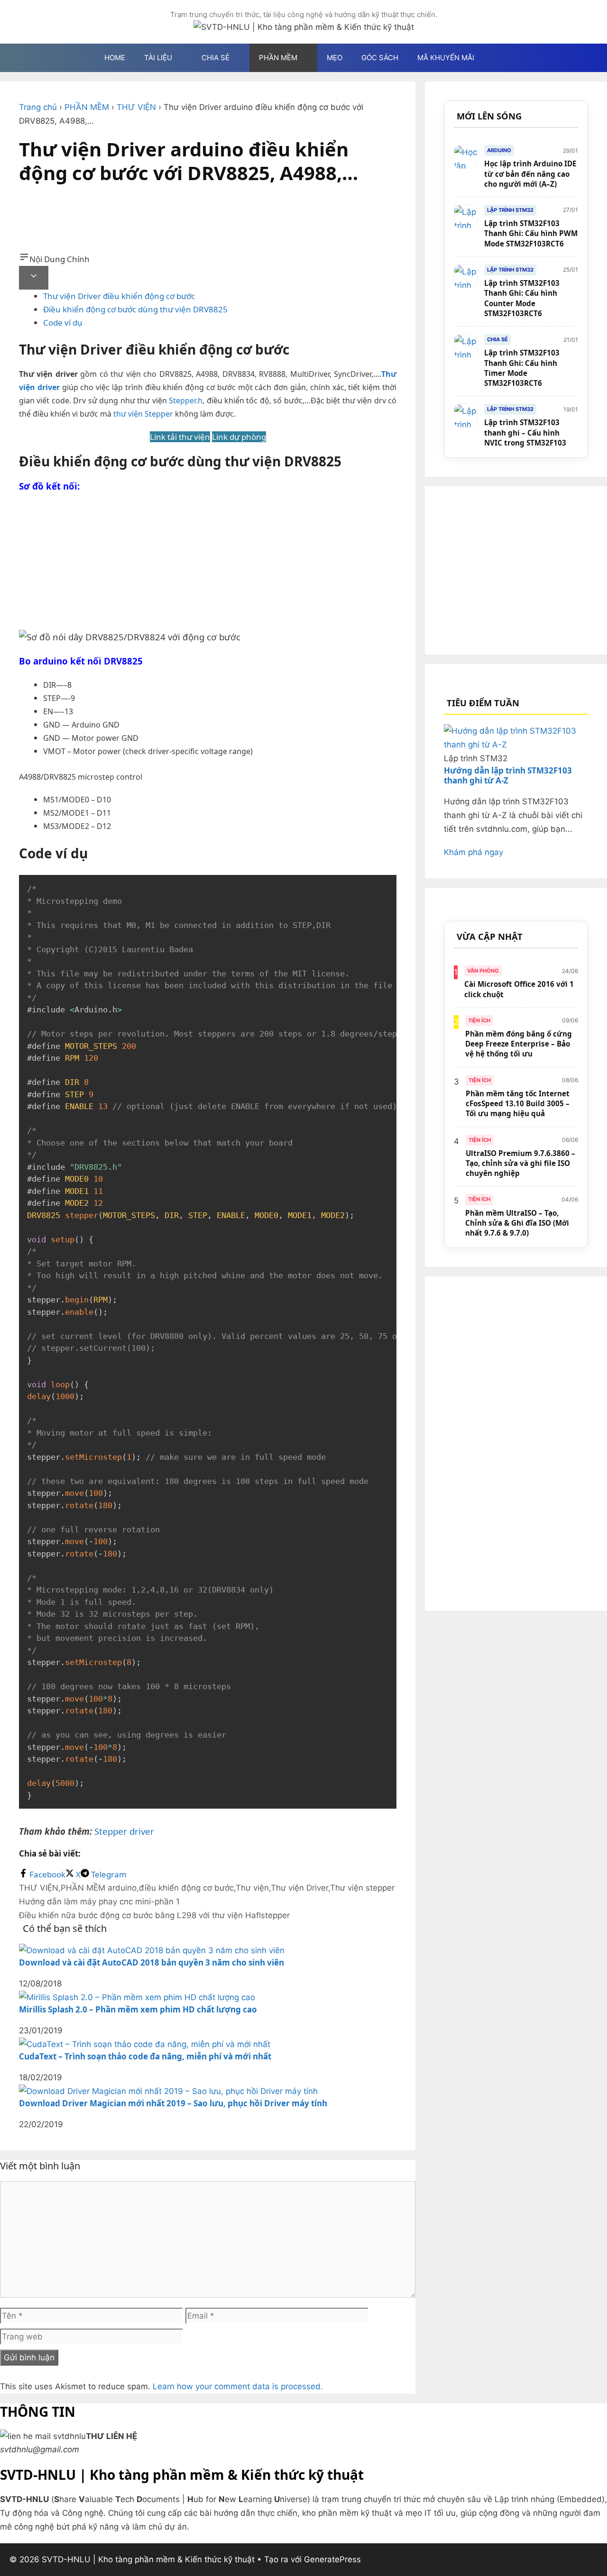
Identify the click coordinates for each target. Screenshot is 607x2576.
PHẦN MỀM (87, 107)
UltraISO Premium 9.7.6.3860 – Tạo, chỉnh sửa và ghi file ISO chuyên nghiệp (520, 1163)
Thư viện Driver (299, 1888)
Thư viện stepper (362, 1888)
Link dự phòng (239, 437)
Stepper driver (124, 1831)
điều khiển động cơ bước (186, 1888)
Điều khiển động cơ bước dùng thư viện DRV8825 (135, 309)
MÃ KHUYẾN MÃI (446, 58)
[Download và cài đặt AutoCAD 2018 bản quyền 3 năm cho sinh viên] (152, 1950)
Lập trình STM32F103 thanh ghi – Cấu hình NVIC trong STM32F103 (525, 432)
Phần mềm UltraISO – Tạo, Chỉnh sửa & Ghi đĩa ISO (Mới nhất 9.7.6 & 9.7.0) (517, 1223)
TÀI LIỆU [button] (158, 58)
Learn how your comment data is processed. (238, 2386)
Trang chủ (38, 107)
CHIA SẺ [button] (216, 58)
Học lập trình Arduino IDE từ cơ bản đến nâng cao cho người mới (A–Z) (530, 174)
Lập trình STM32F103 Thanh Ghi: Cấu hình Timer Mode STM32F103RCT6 (522, 368)
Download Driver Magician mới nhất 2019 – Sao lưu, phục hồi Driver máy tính (173, 2103)
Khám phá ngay (474, 852)
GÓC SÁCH (380, 58)
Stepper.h (186, 401)
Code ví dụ (63, 323)
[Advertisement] (208, 222)
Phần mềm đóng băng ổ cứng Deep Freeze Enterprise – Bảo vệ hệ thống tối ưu (519, 1044)
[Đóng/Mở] (34, 278)
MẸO (335, 58)
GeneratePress (332, 2559)
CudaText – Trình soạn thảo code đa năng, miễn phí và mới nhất (145, 2056)
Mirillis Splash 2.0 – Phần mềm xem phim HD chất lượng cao (138, 2009)
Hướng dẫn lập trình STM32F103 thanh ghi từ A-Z (508, 775)
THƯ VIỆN (136, 107)
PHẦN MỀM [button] (278, 58)
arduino (122, 1888)
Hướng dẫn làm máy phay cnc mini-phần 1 (99, 1902)
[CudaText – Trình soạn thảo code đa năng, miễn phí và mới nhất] (145, 2044)
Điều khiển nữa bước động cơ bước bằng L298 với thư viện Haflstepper (154, 1915)
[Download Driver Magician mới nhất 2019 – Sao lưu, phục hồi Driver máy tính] (168, 2091)
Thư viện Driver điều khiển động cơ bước (119, 296)
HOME (115, 58)
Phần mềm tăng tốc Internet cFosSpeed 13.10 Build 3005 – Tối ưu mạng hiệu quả (518, 1104)
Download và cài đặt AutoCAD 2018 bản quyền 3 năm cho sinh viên (152, 1962)
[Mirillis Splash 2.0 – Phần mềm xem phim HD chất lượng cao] (137, 1997)
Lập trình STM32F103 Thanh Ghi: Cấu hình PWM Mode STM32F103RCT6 (531, 233)
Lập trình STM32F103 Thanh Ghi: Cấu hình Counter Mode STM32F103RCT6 (522, 298)
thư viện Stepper (143, 414)
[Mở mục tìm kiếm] (498, 58)
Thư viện (252, 1888)
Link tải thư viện (180, 437)
